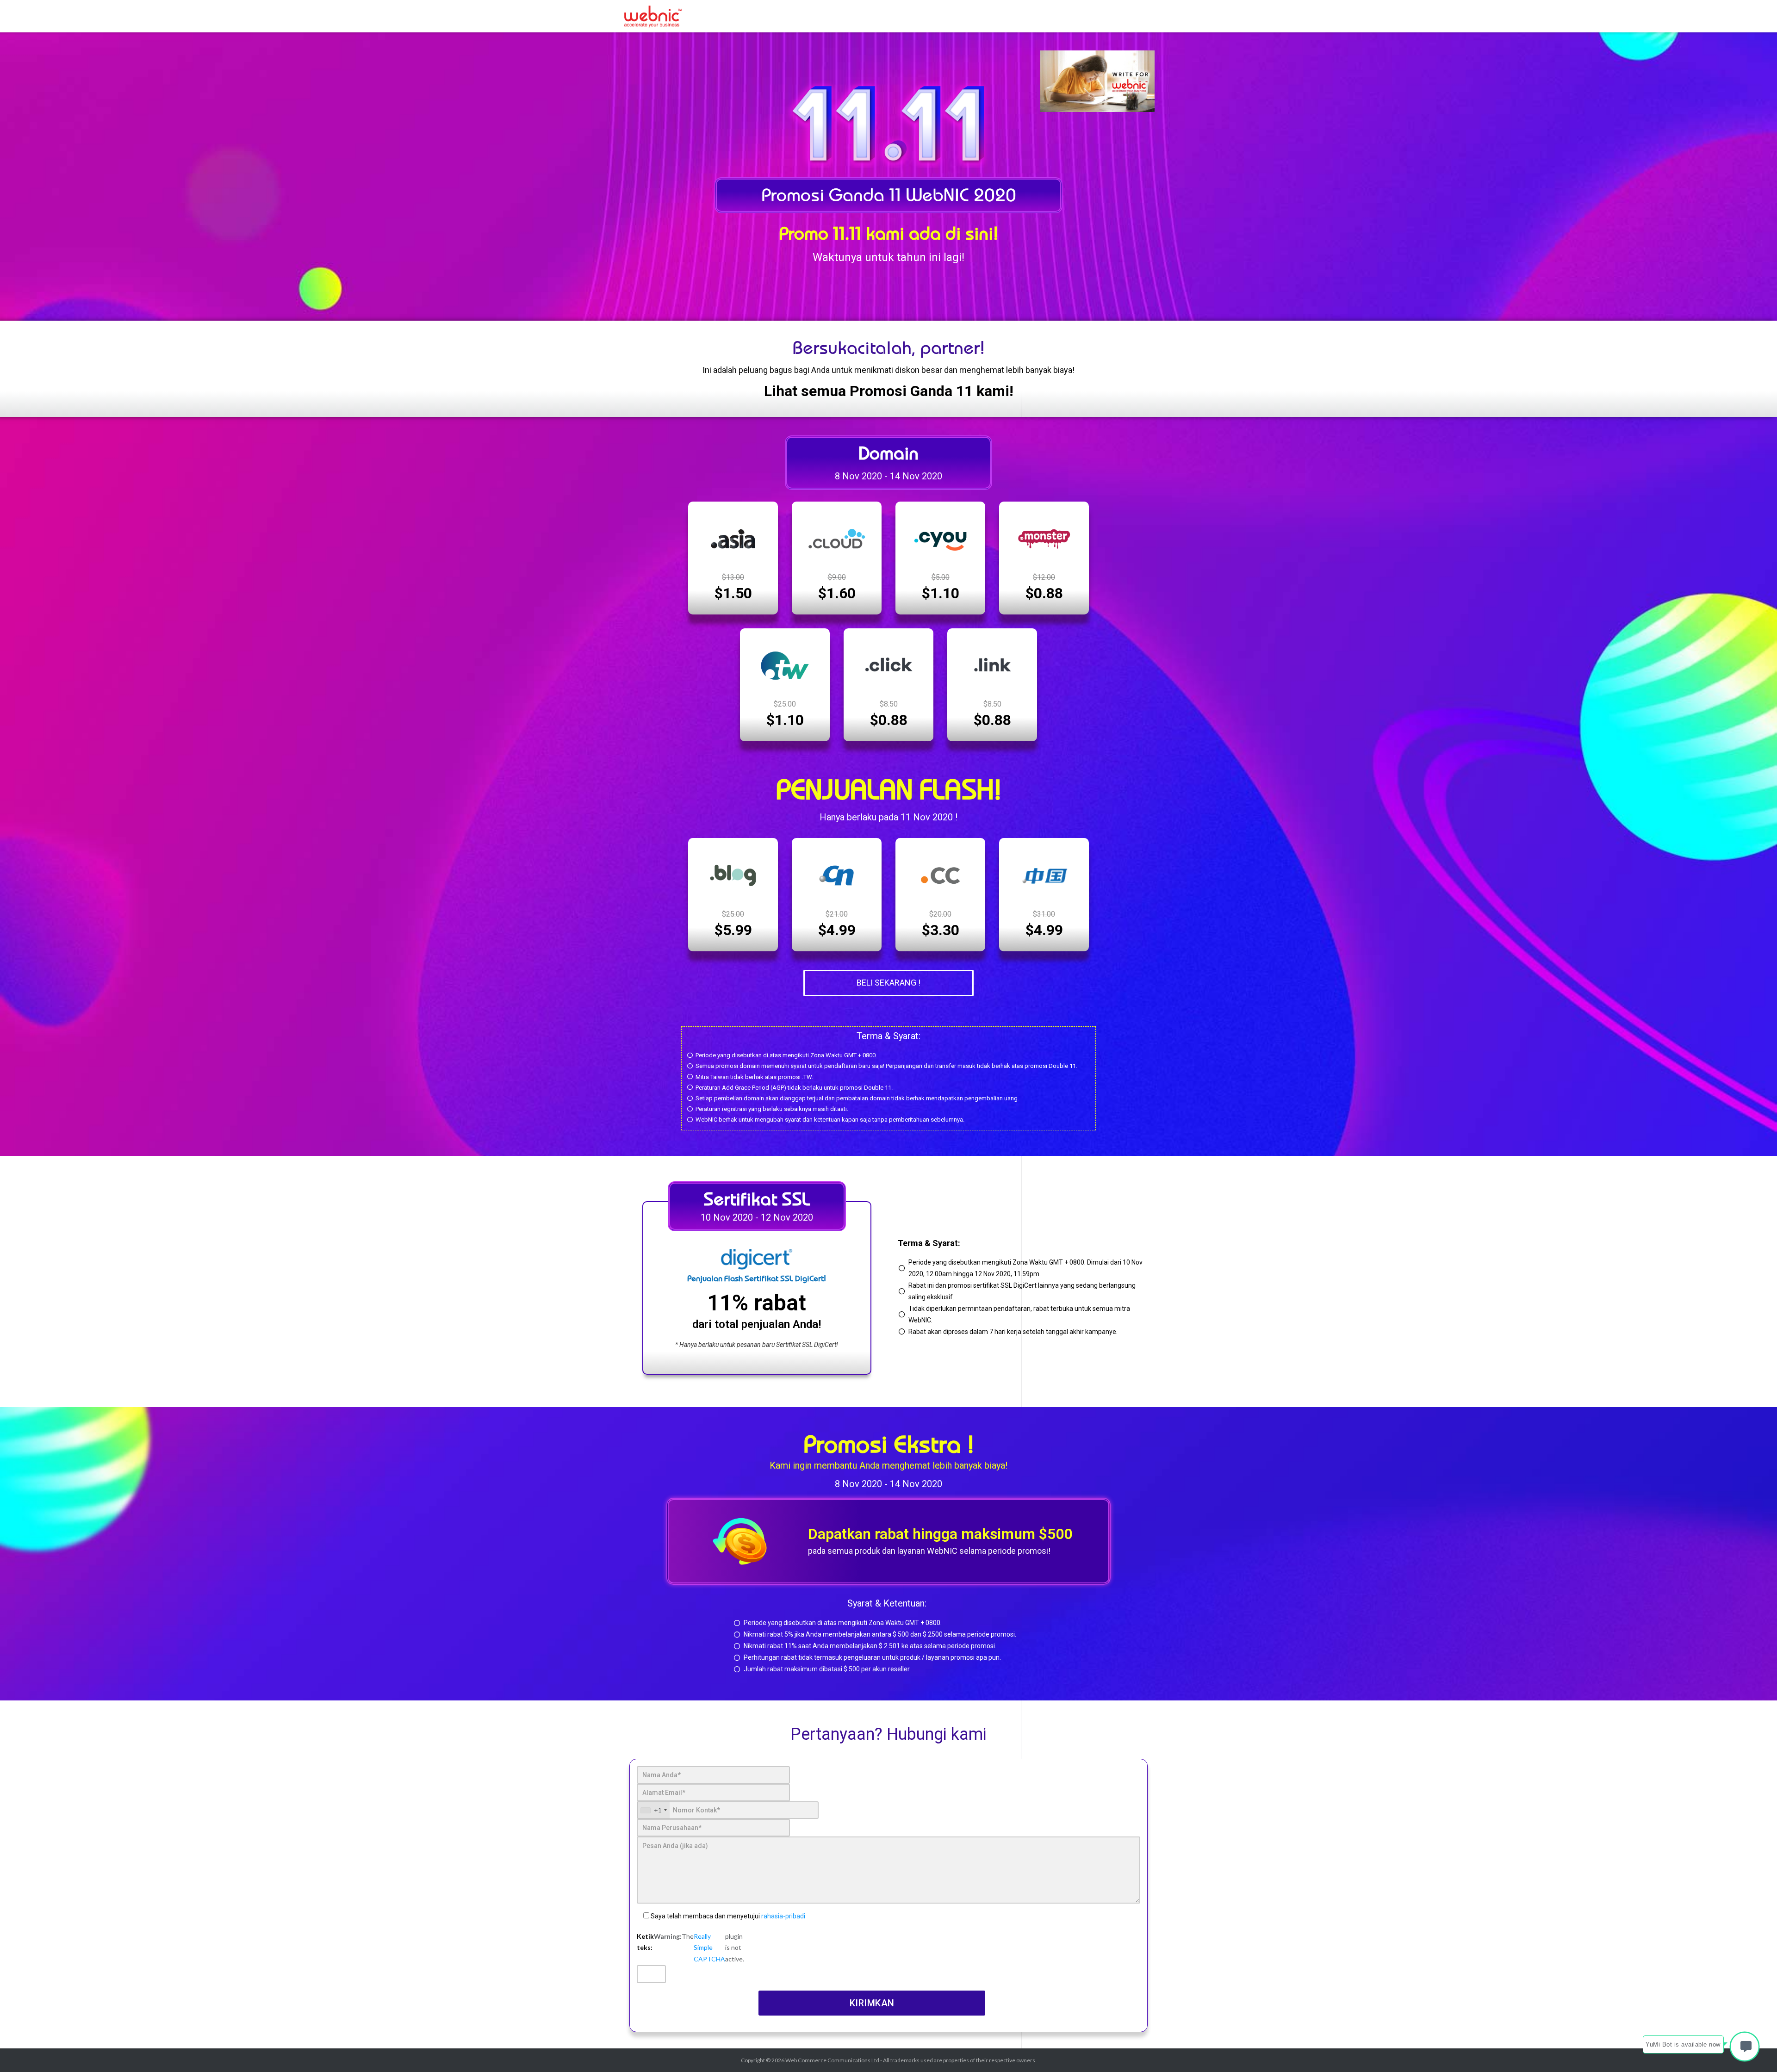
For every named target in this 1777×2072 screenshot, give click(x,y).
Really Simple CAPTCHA (709, 1948)
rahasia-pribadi (783, 1916)
